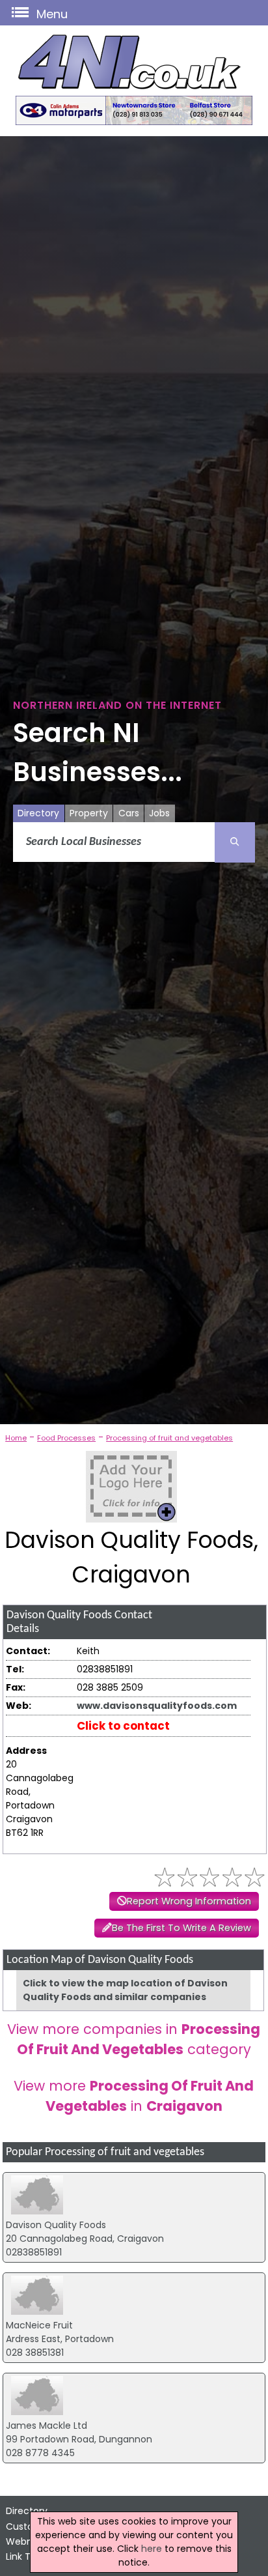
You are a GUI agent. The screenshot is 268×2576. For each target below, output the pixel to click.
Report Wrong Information (189, 1901)
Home (16, 1438)
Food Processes (66, 1438)
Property (89, 813)
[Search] (235, 842)
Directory (38, 813)
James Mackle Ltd (47, 2426)
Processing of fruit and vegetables (169, 1438)
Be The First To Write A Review (181, 1928)
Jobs (159, 813)
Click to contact (123, 1726)
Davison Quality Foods (56, 2225)
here (152, 2549)
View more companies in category (134, 2039)
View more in (134, 2096)
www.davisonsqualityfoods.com (157, 1706)
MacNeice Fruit (39, 2325)
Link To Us (28, 2556)
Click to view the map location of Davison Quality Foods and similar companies (125, 1990)
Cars (129, 813)
